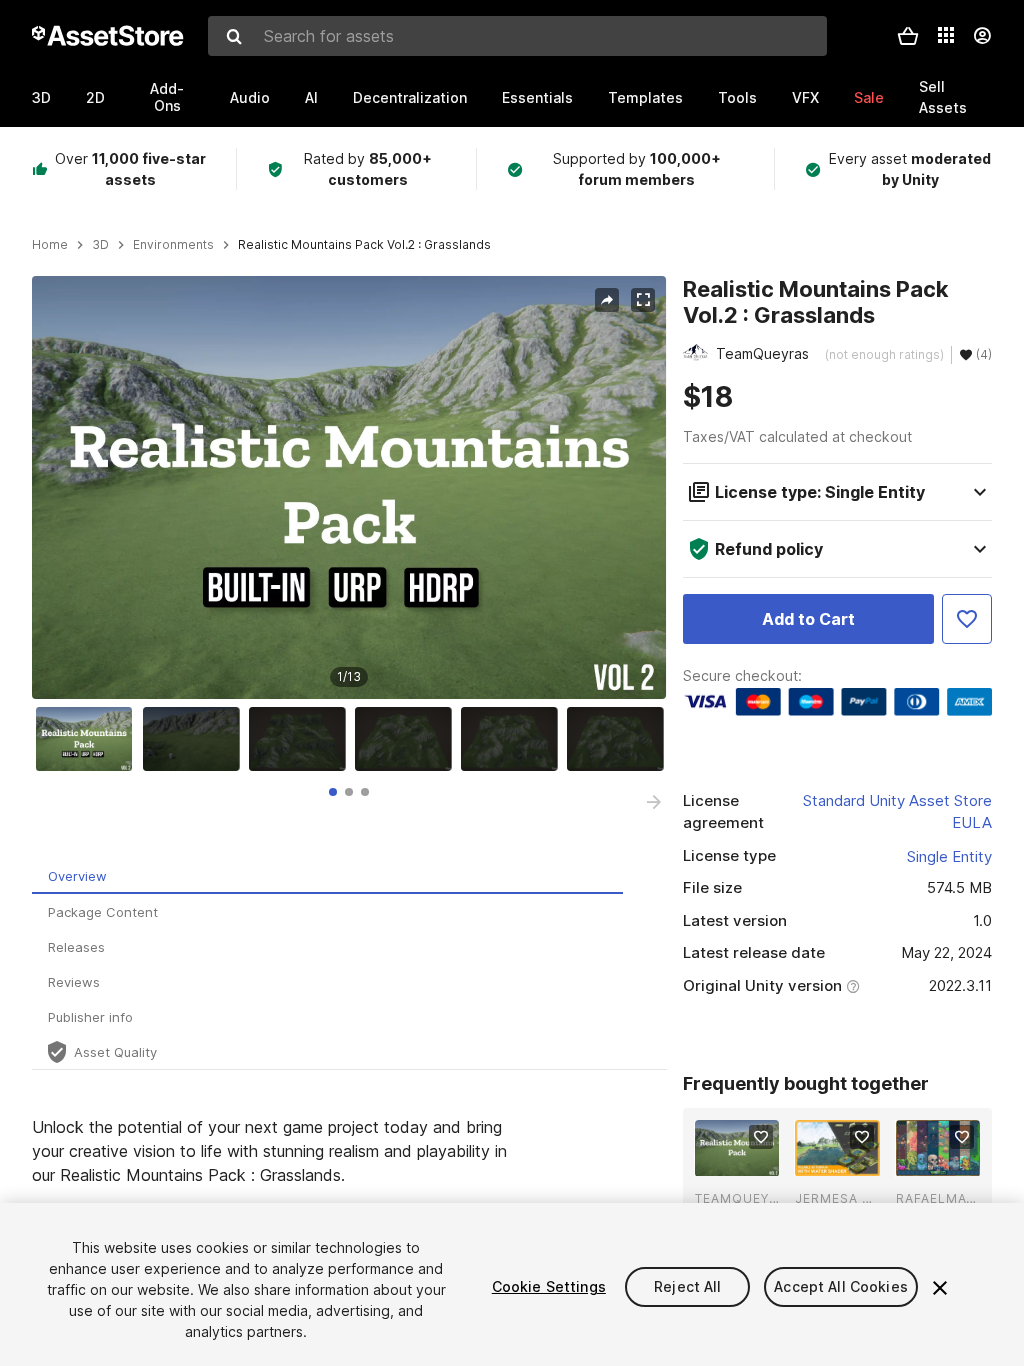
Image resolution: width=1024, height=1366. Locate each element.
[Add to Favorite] (967, 619)
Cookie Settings (549, 1286)
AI (311, 97)
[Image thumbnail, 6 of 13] (620, 739)
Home (50, 245)
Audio (250, 97)
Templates (645, 97)
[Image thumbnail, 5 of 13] (514, 739)
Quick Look (747, 1159)
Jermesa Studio (837, 1198)
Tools (737, 97)
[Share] (607, 300)
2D (95, 97)
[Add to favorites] (761, 1137)
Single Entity (949, 856)
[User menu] (982, 36)
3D (41, 97)
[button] (908, 36)
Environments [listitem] (173, 245)
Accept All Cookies (841, 1286)
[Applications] (946, 35)
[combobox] (517, 36)
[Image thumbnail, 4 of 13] (408, 739)
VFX (805, 97)
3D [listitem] (100, 245)
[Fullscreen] (643, 300)
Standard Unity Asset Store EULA (897, 812)
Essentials (537, 97)
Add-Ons (167, 97)
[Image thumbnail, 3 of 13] (302, 739)
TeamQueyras (737, 1198)
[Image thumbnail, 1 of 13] (89, 739)
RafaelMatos (938, 1198)
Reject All (687, 1286)
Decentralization (410, 97)
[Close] (940, 1288)
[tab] (333, 792)
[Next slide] (654, 802)
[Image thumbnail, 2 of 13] (196, 739)
